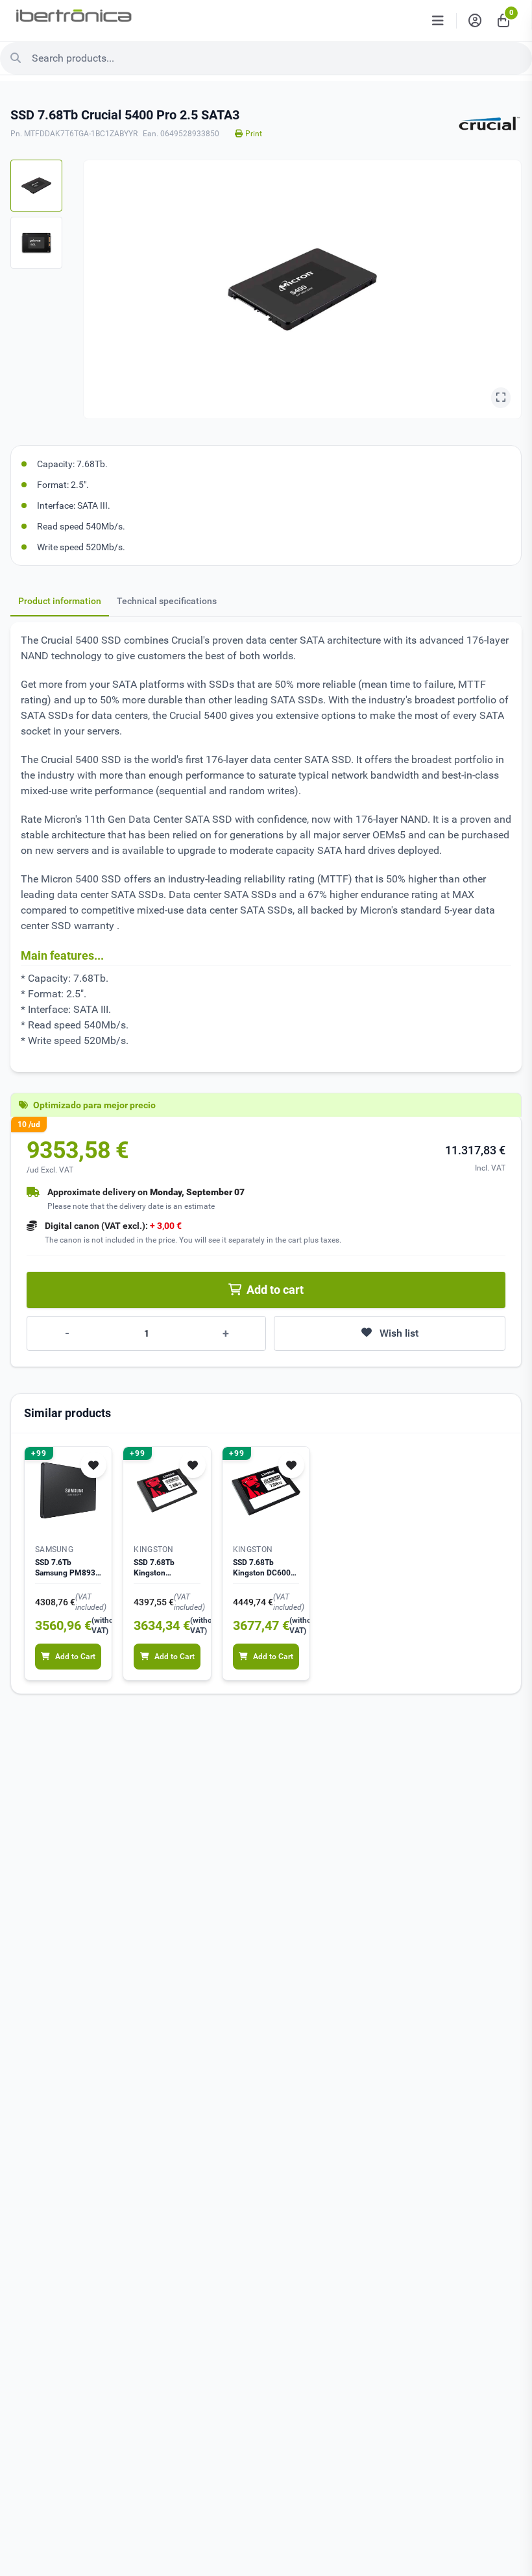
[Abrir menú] (438, 21)
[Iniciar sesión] (475, 21)
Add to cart (275, 1290)
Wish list (399, 1333)
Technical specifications (167, 601)
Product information (60, 601)
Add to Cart (75, 1657)
